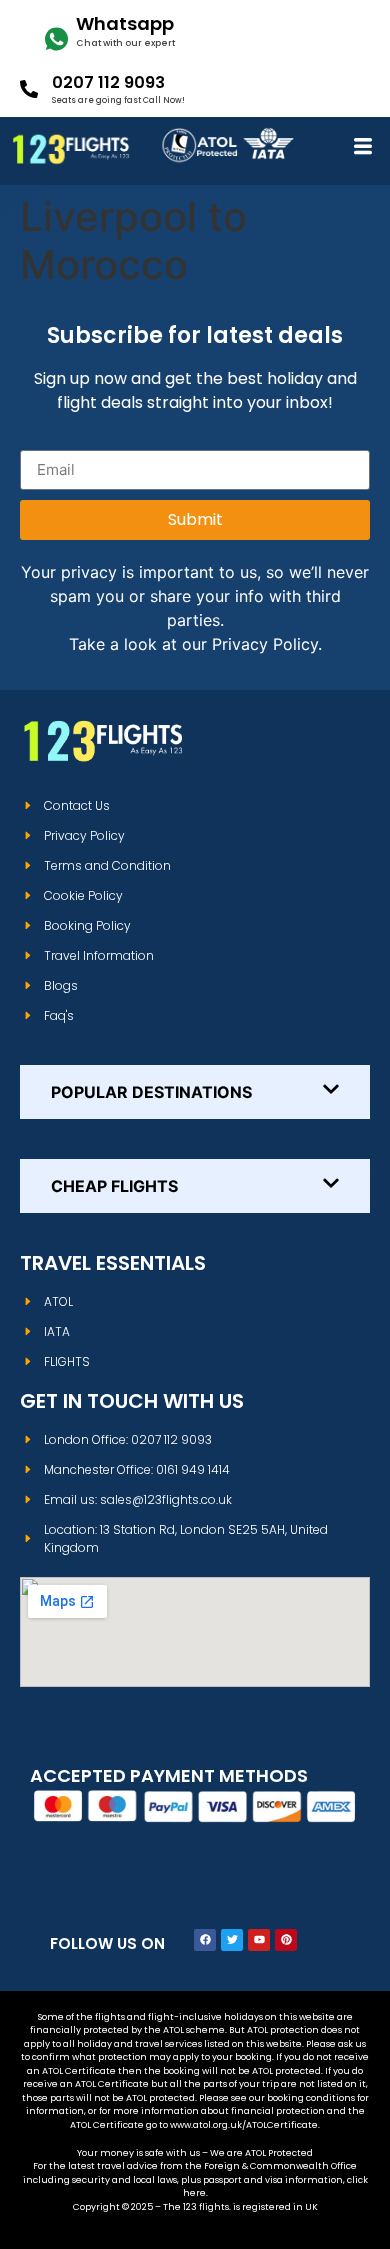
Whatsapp (125, 23)
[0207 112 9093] (29, 89)
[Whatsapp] (56, 39)
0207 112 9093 (108, 82)
